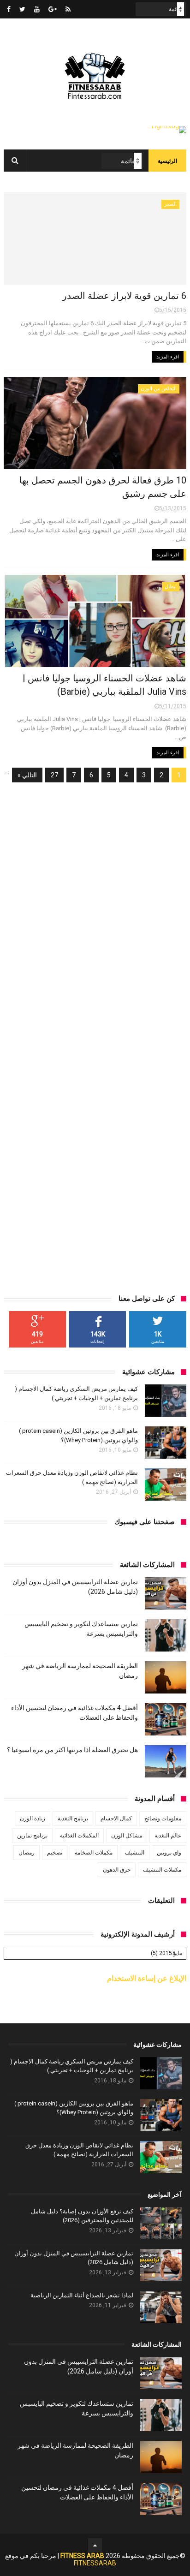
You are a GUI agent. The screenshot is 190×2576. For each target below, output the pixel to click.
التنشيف (135, 1853)
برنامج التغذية (73, 1819)
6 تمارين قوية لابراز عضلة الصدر (124, 296)
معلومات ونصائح (163, 1819)
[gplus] (53, 9)
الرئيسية (167, 161)
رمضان (27, 1853)
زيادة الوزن (33, 1819)
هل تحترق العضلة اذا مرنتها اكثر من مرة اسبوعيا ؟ (72, 1750)
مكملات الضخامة (94, 1853)
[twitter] (22, 9)
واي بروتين (169, 1853)
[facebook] (9, 9)
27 (54, 775)
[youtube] (37, 9)
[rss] (68, 9)
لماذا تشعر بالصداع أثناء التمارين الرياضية (82, 2295)
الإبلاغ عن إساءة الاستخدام (147, 1978)
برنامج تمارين (32, 1836)
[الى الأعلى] (95, 2545)
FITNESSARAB (95, 2563)
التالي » (27, 775)
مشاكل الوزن (127, 1836)
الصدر (170, 204)
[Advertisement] (95, 891)
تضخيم (55, 1853)
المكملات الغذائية (79, 1836)
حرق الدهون (117, 1870)
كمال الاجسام (116, 1819)
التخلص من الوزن (159, 389)
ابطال (171, 587)
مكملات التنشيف (162, 1870)
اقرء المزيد (168, 357)
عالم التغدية (168, 1836)
